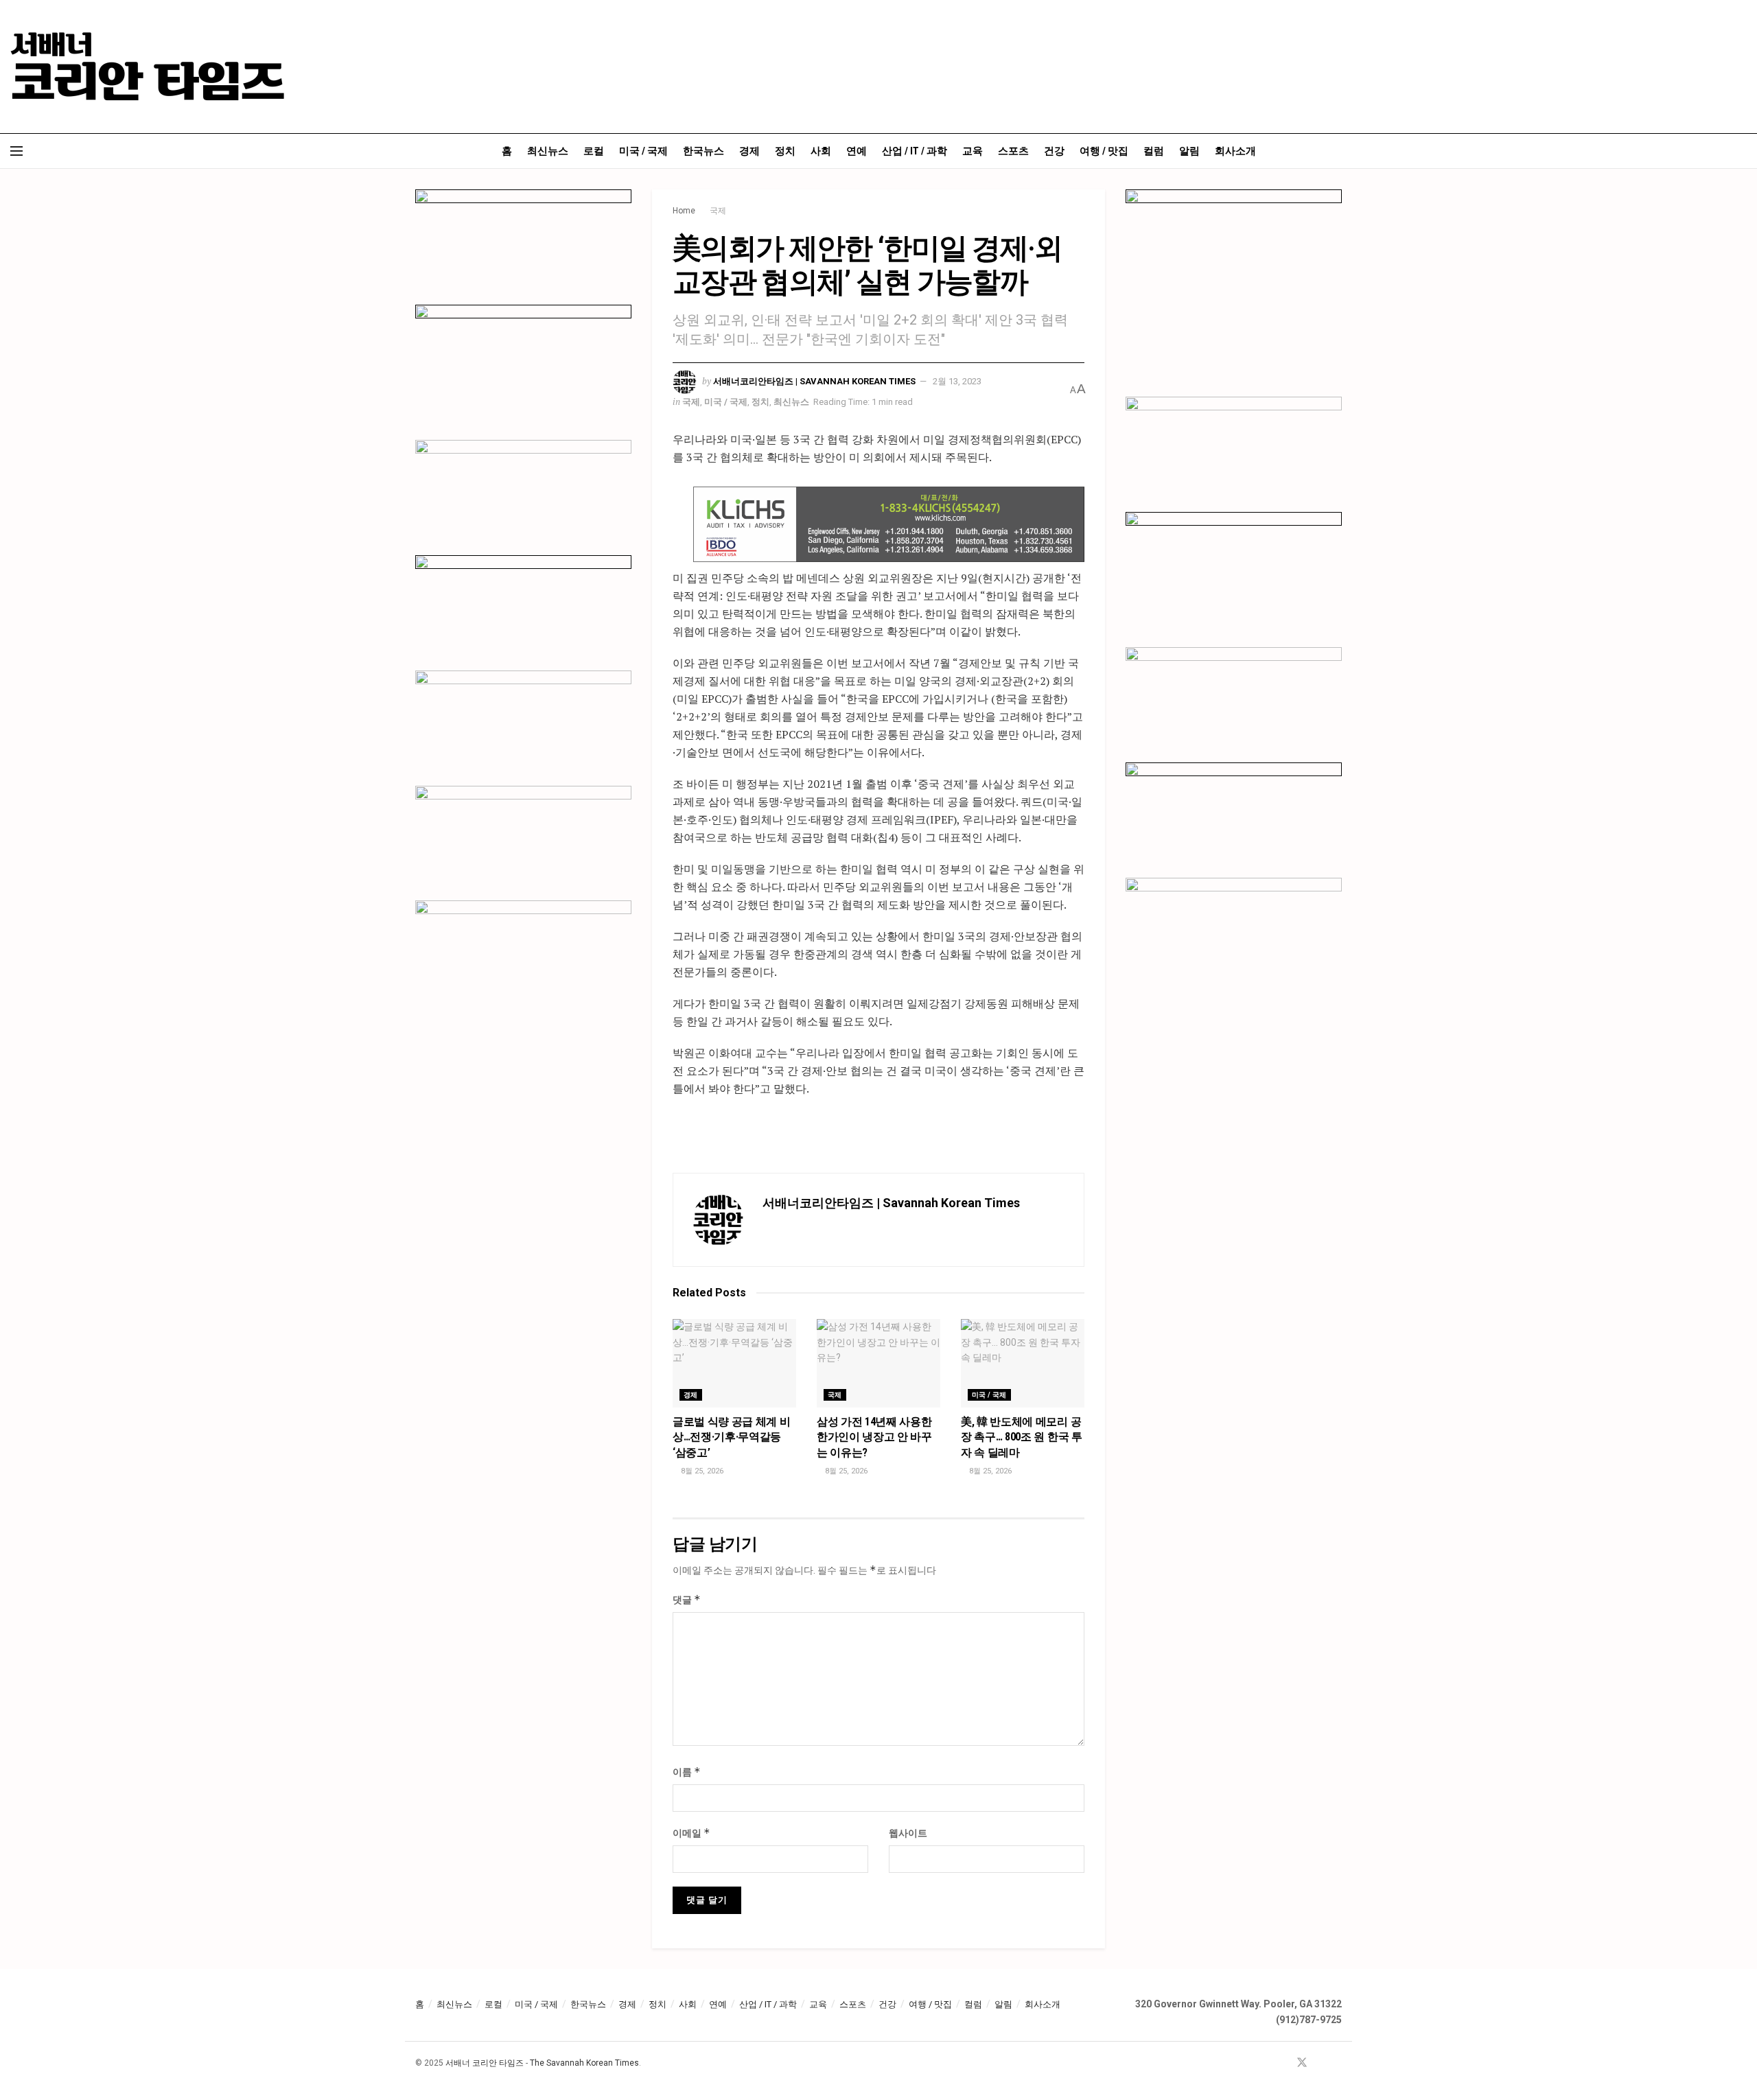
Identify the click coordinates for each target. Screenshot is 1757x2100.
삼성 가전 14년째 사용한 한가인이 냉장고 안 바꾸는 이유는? (874, 1437)
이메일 (691, 1833)
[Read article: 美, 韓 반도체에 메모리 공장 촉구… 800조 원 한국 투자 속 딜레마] (1023, 1363)
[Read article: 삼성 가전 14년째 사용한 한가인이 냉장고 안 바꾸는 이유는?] (878, 1363)
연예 (857, 151)
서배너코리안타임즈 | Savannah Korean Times (814, 381)
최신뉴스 (548, 151)
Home (684, 211)
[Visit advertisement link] (889, 524)
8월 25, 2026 (701, 1471)
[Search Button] (1742, 151)
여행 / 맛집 (1104, 151)
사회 (821, 151)
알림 (1189, 151)
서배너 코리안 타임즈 (485, 2063)
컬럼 (1154, 151)
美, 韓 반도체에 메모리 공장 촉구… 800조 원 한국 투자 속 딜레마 (1022, 1437)
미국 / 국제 (643, 151)
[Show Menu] (16, 151)
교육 (973, 151)
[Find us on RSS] (1338, 2063)
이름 (687, 1772)
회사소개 (1235, 151)
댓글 (687, 1599)
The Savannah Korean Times (584, 2063)
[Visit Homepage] (148, 67)
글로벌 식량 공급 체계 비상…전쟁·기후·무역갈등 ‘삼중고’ (732, 1437)
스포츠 (1013, 151)
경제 (749, 151)
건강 (1054, 151)
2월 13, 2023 (957, 381)
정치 (785, 151)
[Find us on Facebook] (1283, 2063)
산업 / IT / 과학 (915, 151)
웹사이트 (908, 1833)
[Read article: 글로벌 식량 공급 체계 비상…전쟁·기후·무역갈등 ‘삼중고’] (734, 1363)
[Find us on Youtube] (1320, 2063)
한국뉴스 (703, 151)
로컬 (594, 151)
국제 (718, 211)
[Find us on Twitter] (1302, 2063)
